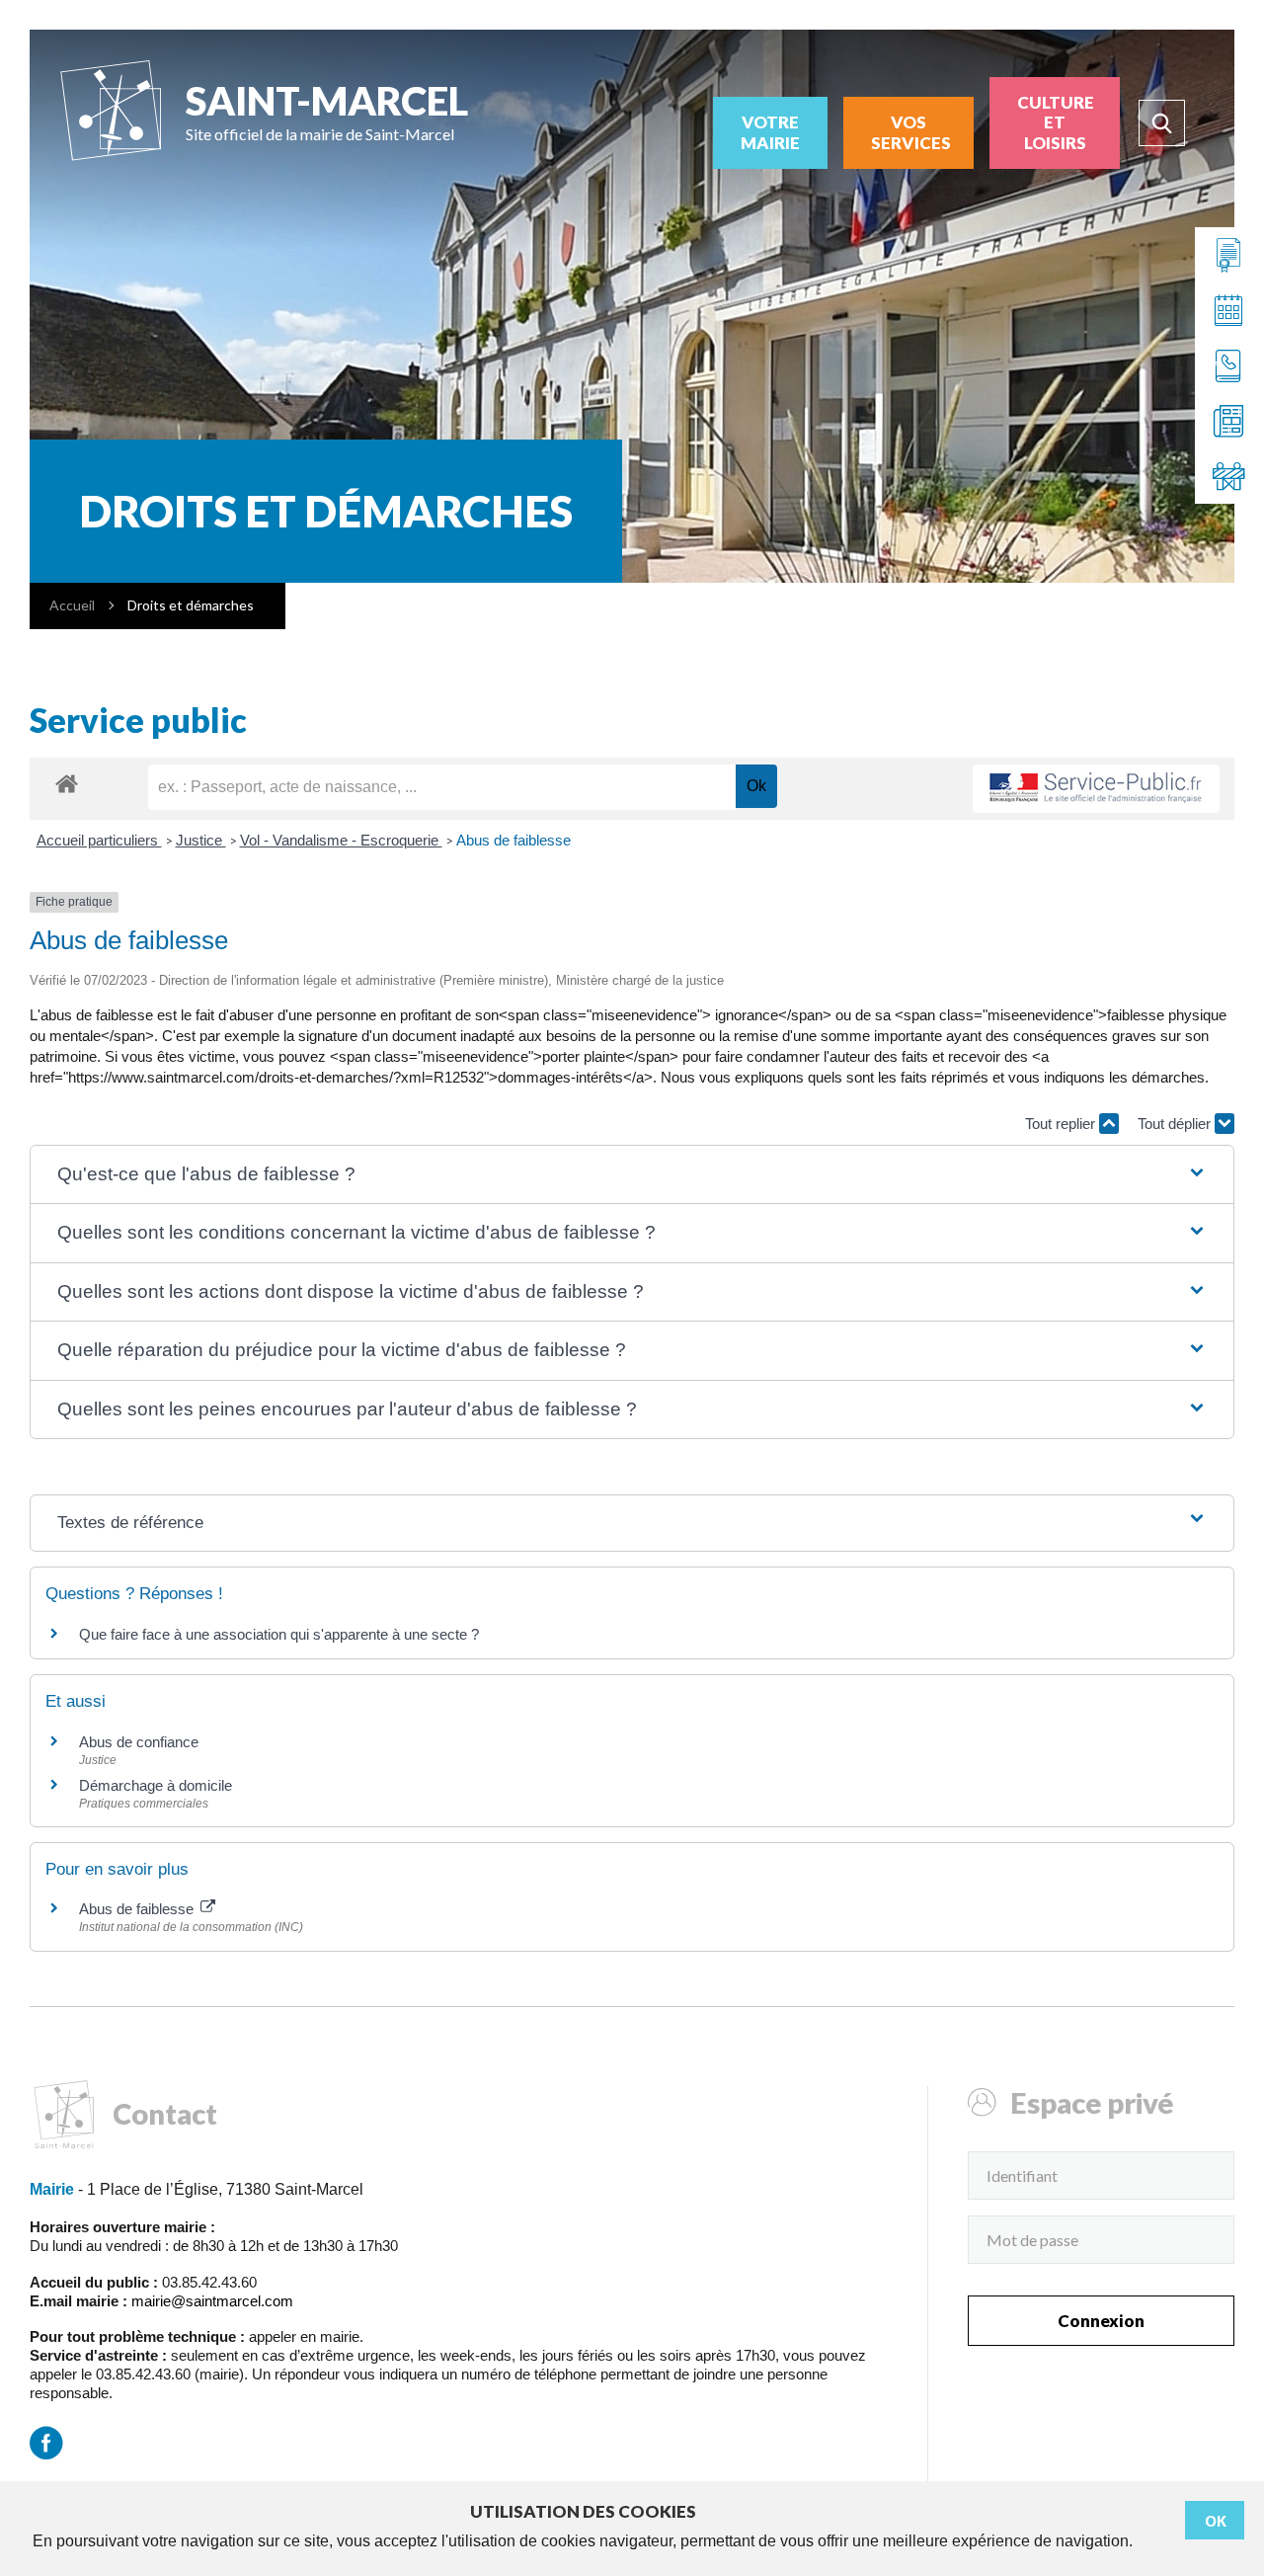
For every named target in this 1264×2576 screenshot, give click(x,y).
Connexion (1101, 2321)
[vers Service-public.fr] (1096, 789)
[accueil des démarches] (67, 783)
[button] (632, 1175)
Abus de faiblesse (513, 840)
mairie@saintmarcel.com (212, 2301)
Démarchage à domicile (156, 1785)
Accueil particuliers (99, 840)
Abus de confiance (139, 1742)
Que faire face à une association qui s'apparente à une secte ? (279, 1634)
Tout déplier (1176, 1124)
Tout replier (1062, 1124)
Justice (201, 840)
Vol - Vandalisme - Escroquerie (341, 840)
